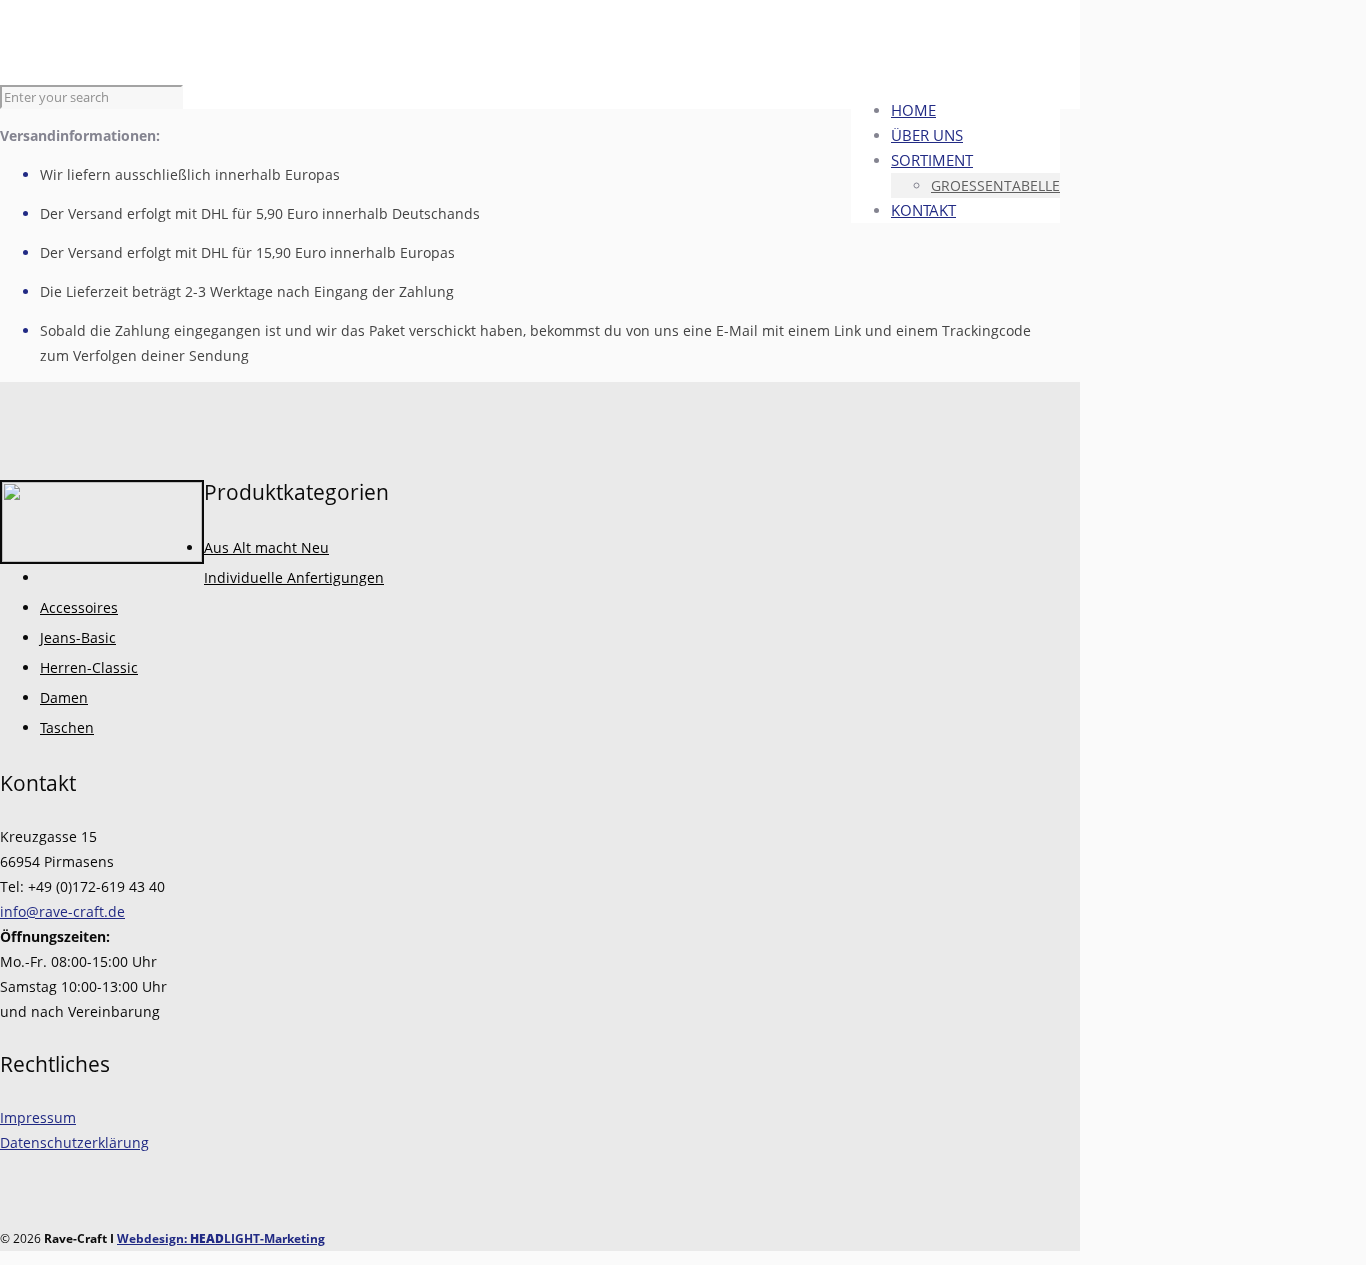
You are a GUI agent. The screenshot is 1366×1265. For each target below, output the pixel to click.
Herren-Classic (89, 667)
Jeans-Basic (78, 637)
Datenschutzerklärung (74, 1142)
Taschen (67, 727)
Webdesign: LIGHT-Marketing (221, 1238)
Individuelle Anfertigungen (294, 577)
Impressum (38, 1117)
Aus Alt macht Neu (266, 547)
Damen (64, 697)
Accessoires (79, 607)
